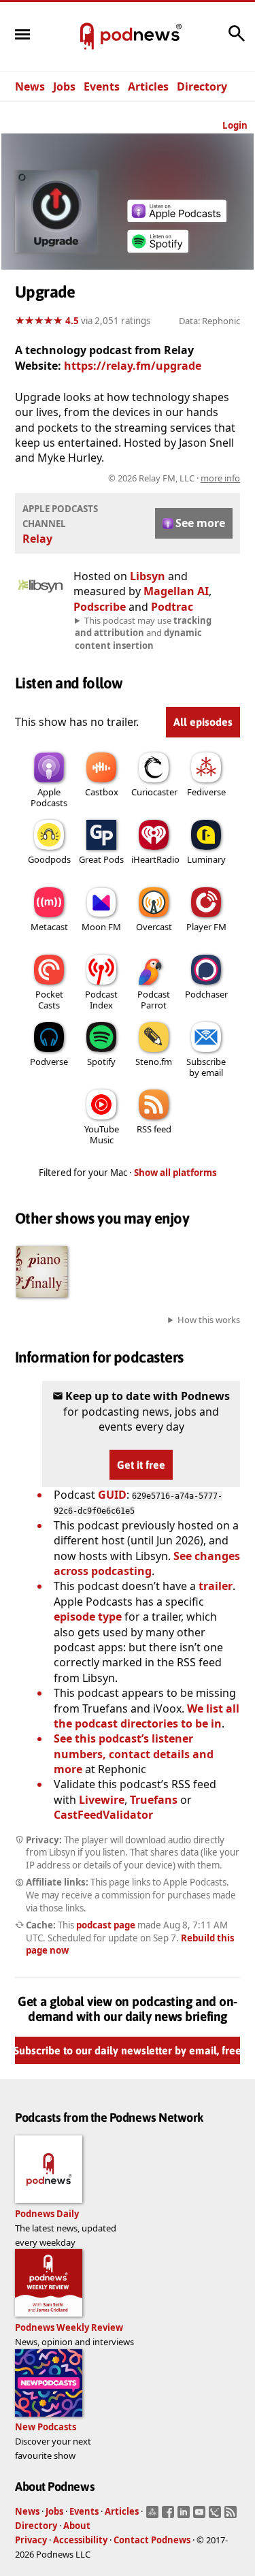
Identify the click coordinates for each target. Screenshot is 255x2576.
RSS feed (154, 1129)
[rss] (232, 2516)
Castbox (102, 792)
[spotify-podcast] (158, 253)
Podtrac (172, 607)
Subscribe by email (206, 1067)
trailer (216, 1586)
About (77, 2526)
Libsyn (148, 576)
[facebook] (170, 2516)
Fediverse (206, 792)
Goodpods (49, 859)
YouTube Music (102, 1134)
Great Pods (101, 859)
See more (200, 523)
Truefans (154, 1800)
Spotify (101, 1062)
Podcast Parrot (154, 1000)
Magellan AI (176, 591)
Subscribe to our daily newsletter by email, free (128, 2050)
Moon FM (101, 927)
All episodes (203, 722)
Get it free (141, 1465)
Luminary (206, 859)
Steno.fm (154, 1062)
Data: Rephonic (209, 321)
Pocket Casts (49, 1000)
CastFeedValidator (103, 1815)
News (30, 86)
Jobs (64, 86)
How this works (209, 1320)
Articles (148, 86)
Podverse (49, 1062)
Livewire (102, 1800)
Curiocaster (154, 792)
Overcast (154, 927)
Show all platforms (175, 1173)
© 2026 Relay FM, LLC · (174, 478)
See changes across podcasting (147, 1563)
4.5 (72, 321)
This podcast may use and (143, 633)
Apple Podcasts (49, 797)
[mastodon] (154, 2516)
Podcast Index (101, 1000)
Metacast (49, 927)
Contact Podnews (152, 2540)
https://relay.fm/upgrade (133, 366)
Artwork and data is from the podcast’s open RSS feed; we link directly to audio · (131, 478)
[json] (217, 2516)
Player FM (206, 927)
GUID (112, 1495)
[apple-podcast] (177, 218)
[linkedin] (185, 2516)
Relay (37, 539)
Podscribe (100, 607)
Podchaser (206, 994)
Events (102, 86)
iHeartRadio (155, 859)
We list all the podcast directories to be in (147, 1716)
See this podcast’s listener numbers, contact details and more (134, 1754)
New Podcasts (46, 2427)
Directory (202, 86)
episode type (88, 1617)
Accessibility (80, 2540)
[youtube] (201, 2516)
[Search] (237, 40)
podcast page (106, 1925)
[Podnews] (87, 37)
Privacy (31, 2540)
